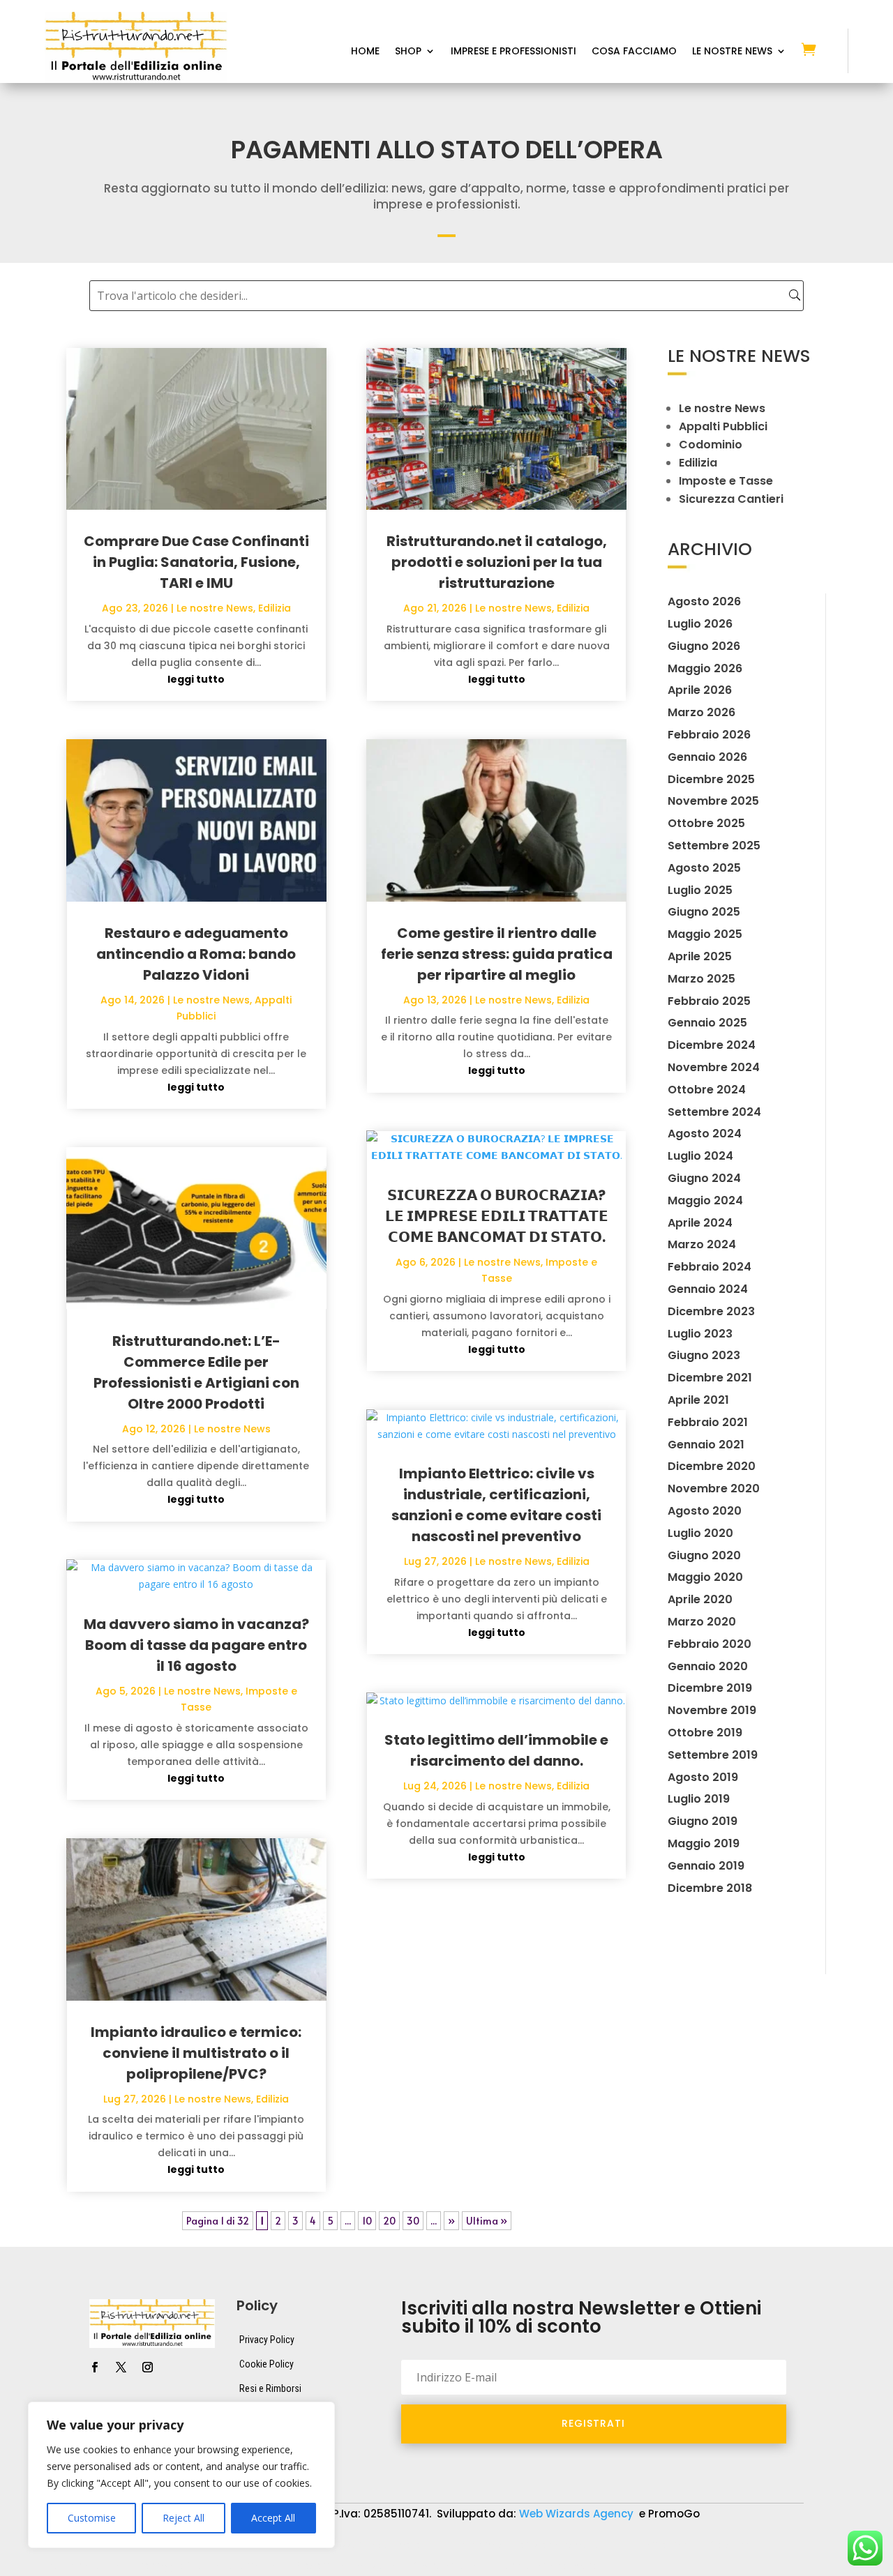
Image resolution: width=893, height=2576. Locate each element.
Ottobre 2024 (707, 1090)
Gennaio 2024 (708, 1289)
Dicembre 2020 (712, 1466)
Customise (92, 2518)
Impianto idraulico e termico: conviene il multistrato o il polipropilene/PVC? (196, 2053)
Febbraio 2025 (709, 1001)
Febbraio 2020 (710, 1644)
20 (389, 2221)
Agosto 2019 (703, 1777)
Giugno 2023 (704, 1355)
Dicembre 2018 (710, 1888)
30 (413, 2221)
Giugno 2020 (704, 1555)
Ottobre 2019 (705, 1733)
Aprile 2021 (698, 1400)
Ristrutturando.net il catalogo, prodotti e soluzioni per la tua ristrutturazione (497, 562)
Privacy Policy (267, 2340)
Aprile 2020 (700, 1599)
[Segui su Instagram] (147, 2367)
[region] (181, 2475)
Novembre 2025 (713, 801)
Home (365, 52)
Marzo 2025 (701, 979)
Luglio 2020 (700, 1533)
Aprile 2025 (700, 956)
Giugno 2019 (703, 1821)
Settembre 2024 (714, 1112)
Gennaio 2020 (708, 1666)
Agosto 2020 (705, 1511)
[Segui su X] (121, 2367)
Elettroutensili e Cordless (693, 2545)
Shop (408, 52)
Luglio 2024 (700, 1156)
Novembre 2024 (714, 1067)
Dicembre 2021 (710, 1378)
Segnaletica (440, 2566)
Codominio (711, 445)
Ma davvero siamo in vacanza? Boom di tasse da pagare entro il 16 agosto (196, 1645)
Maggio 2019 (704, 1843)
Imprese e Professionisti (513, 52)
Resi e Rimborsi (270, 2388)
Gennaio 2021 (706, 1445)
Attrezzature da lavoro (370, 2545)
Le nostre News (215, 608)
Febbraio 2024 (710, 1267)
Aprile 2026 (700, 690)
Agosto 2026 (704, 601)
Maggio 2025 (705, 934)
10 (367, 2221)
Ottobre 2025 (706, 823)
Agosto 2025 (704, 868)
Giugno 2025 (704, 912)
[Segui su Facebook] (94, 2367)
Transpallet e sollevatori (549, 2566)
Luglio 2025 (700, 890)
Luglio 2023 (700, 1334)
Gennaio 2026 (707, 757)
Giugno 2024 (704, 1178)
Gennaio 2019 (706, 1866)
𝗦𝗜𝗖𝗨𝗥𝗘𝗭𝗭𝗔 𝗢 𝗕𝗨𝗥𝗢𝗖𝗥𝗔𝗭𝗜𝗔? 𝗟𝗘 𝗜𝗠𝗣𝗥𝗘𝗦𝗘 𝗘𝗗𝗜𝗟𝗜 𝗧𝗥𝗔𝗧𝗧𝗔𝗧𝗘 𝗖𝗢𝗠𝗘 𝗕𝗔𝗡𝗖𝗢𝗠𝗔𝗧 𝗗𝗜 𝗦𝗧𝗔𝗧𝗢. (497, 1216)
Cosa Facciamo (634, 52)
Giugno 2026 (704, 646)
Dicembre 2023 (711, 1311)
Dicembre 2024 (712, 1045)
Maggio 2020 (705, 1577)
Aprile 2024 (700, 1223)
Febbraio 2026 (709, 735)
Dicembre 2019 (710, 1688)
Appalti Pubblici (723, 426)
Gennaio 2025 (707, 1023)
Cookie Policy (267, 2364)
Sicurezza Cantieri (731, 499)
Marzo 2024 (702, 1244)
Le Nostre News (732, 52)
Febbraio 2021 (708, 1422)
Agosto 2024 (705, 1134)
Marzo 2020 (702, 1622)
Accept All (273, 2518)
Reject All (183, 2518)
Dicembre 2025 (711, 779)
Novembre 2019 (712, 1710)
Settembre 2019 (713, 1755)
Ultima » (487, 2221)
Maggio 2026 (705, 668)
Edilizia (275, 608)
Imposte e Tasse (726, 481)
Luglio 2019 (699, 1799)
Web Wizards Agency (578, 2514)
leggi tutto (196, 679)
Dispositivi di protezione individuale (529, 2545)
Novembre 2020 (714, 1488)
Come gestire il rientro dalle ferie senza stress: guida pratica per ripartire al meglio (497, 954)
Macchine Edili (76, 2566)
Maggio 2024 (705, 1200)
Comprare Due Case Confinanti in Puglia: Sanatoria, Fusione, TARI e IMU (196, 562)
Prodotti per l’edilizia (339, 2566)
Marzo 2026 (701, 712)
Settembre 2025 (714, 846)
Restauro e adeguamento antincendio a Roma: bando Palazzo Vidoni (196, 954)
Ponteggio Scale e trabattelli (201, 2566)
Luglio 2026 (700, 624)
